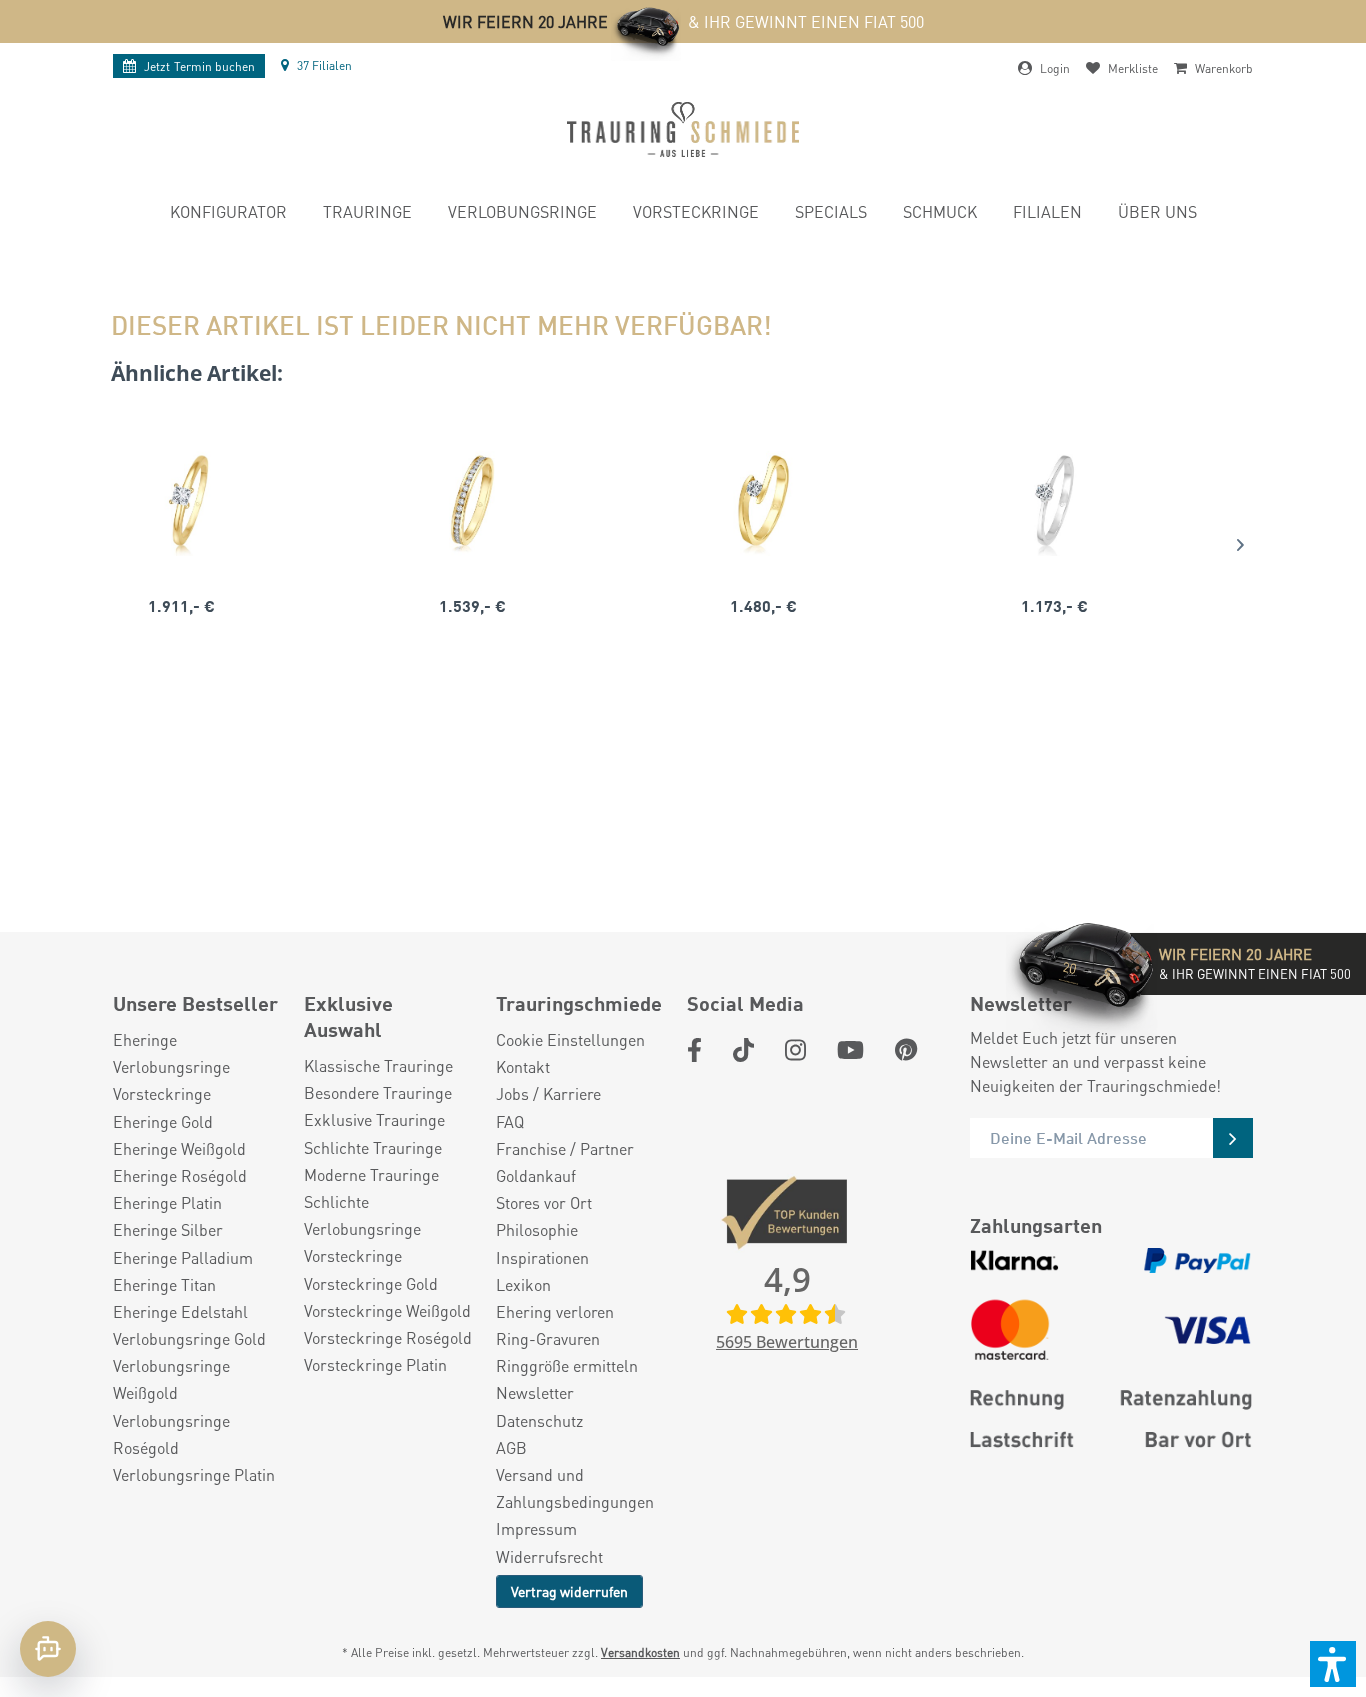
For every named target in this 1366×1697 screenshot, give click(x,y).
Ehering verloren (555, 1311)
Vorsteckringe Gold (371, 1283)
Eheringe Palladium (183, 1257)
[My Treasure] (472, 501)
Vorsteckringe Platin (375, 1364)
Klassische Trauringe (378, 1065)
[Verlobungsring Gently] (1054, 501)
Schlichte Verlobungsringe (362, 1215)
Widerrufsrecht (549, 1556)
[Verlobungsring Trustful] (763, 501)
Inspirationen (542, 1257)
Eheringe (145, 1039)
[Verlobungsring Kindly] (181, 501)
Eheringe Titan (164, 1284)
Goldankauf (536, 1175)
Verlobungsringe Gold (189, 1338)
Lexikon (523, 1284)
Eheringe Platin (167, 1202)
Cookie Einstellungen (570, 1039)
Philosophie (537, 1229)
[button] (1333, 1664)
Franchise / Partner (565, 1148)
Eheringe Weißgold (179, 1148)
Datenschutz (539, 1420)
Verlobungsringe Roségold (171, 1434)
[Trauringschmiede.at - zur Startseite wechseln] (683, 129)
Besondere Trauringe (378, 1092)
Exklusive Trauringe (374, 1119)
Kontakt (523, 1066)
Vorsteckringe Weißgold (387, 1310)
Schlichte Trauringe (373, 1147)
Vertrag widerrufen (569, 1591)
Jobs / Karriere (548, 1093)
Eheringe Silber (168, 1229)
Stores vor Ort (544, 1202)
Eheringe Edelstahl (180, 1311)
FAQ (510, 1121)
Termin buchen (199, 66)
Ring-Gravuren (548, 1338)
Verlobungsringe (171, 1066)
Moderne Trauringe (371, 1174)
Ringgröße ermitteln (567, 1365)
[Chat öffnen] (48, 1649)
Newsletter (535, 1392)
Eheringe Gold (163, 1121)
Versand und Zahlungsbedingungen (575, 1488)
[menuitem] (228, 214)
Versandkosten (640, 1652)
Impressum (536, 1528)
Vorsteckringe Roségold (388, 1337)
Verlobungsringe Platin (194, 1474)
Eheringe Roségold (180, 1175)
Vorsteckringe (162, 1093)
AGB (511, 1447)
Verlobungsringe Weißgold (171, 1379)
